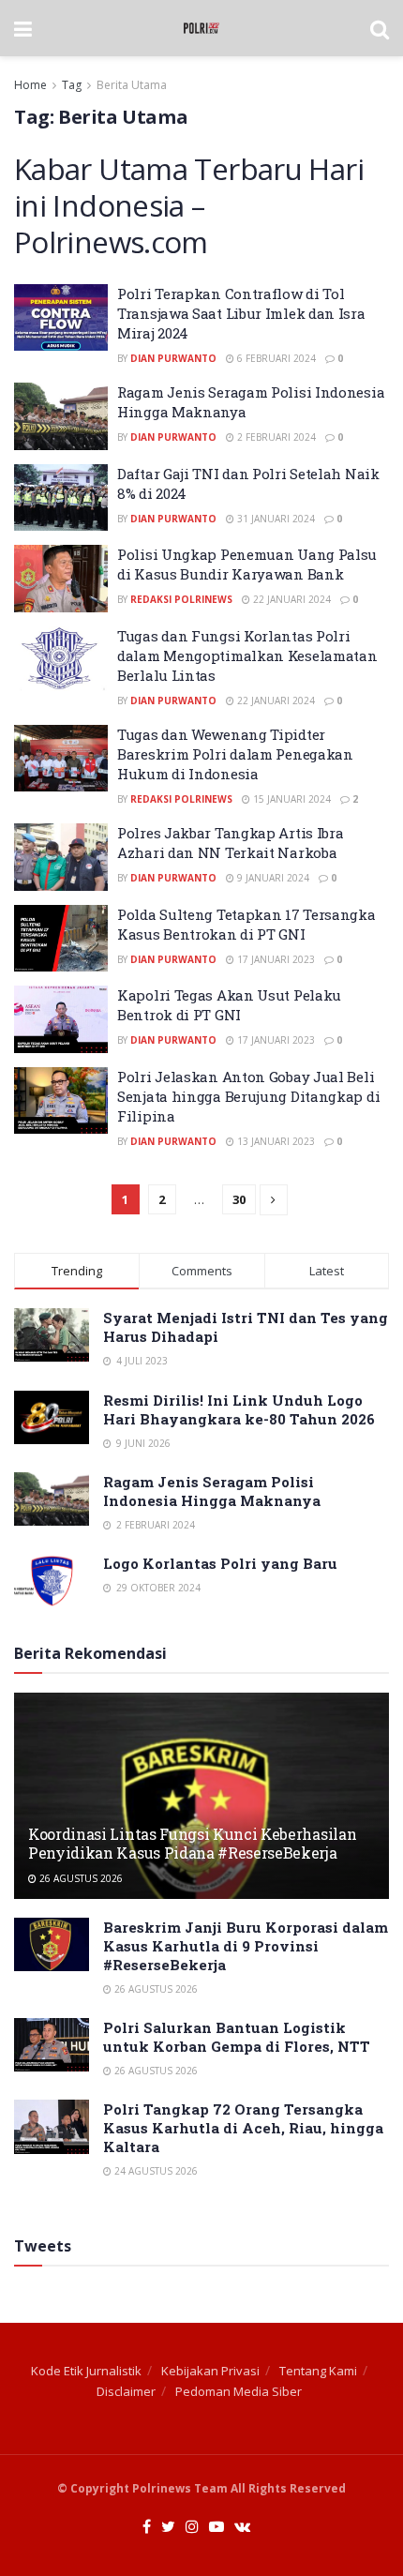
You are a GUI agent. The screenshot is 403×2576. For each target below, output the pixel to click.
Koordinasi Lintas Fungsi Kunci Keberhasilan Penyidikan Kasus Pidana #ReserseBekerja (192, 1844)
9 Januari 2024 (272, 878)
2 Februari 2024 (275, 437)
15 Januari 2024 (291, 799)
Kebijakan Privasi (210, 2371)
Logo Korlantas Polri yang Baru (220, 1563)
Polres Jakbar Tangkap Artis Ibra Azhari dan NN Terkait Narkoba (230, 843)
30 (239, 1199)
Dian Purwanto (173, 358)
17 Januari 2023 (275, 959)
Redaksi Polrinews (181, 599)
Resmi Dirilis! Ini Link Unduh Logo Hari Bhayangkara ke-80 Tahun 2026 (239, 1409)
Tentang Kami (318, 2371)
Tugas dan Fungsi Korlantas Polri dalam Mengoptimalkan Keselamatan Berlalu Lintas (247, 655)
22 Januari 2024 (291, 599)
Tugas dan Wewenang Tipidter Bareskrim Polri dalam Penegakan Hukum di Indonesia (235, 754)
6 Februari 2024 (275, 358)
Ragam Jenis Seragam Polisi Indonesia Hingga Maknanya (212, 1491)
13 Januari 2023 (275, 1141)
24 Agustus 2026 (155, 2171)
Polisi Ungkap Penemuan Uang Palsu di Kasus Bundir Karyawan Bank (247, 564)
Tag (72, 85)
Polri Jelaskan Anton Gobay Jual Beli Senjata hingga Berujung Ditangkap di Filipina (248, 1096)
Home (30, 85)
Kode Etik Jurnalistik (86, 2371)
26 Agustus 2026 (80, 1878)
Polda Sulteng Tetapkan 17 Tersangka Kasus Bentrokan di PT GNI (246, 924)
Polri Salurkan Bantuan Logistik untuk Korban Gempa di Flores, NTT (237, 2037)
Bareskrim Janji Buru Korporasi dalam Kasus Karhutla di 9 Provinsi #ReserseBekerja (246, 1946)
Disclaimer (126, 2391)
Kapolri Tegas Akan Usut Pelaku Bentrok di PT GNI (229, 1005)
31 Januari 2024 (275, 519)
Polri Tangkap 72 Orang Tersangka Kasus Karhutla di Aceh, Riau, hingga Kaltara (243, 2128)
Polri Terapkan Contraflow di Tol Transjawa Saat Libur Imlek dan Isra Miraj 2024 (241, 313)
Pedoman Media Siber (239, 2391)
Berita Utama (132, 85)
